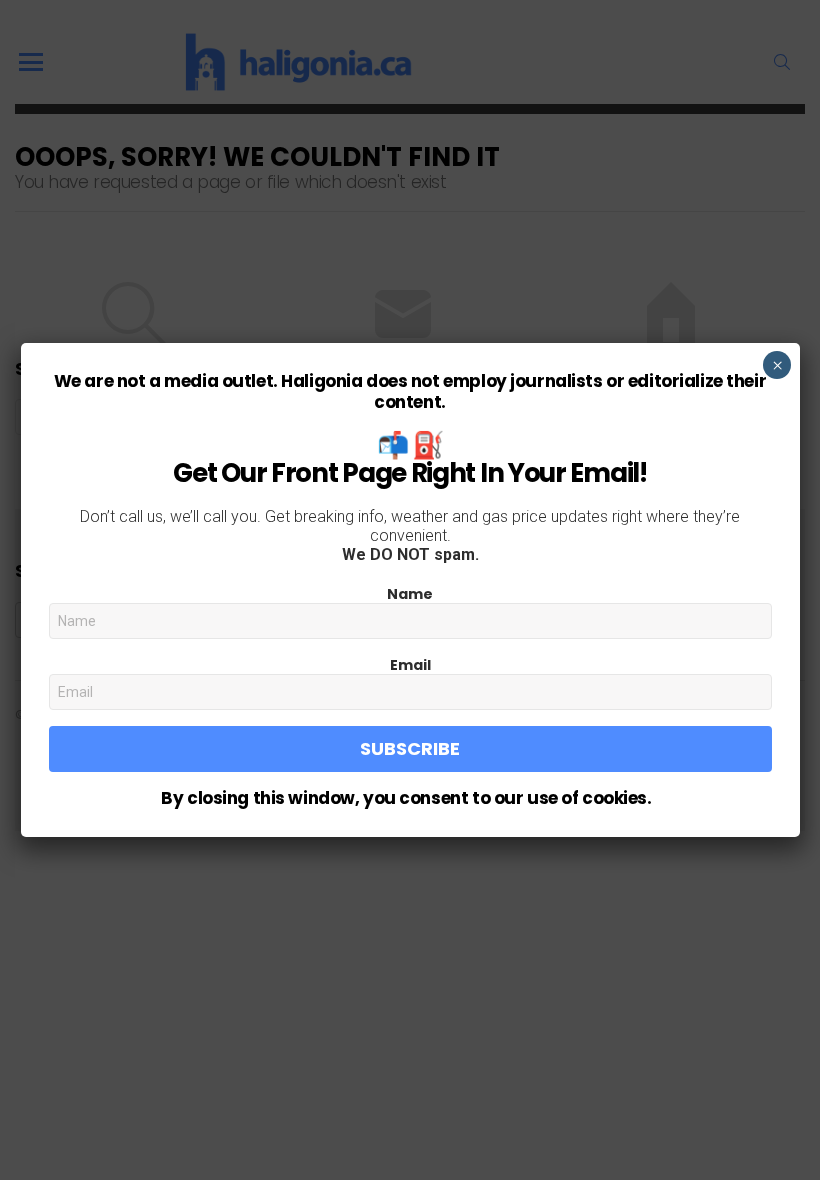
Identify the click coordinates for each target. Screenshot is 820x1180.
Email (410, 665)
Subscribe (410, 748)
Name (410, 594)
